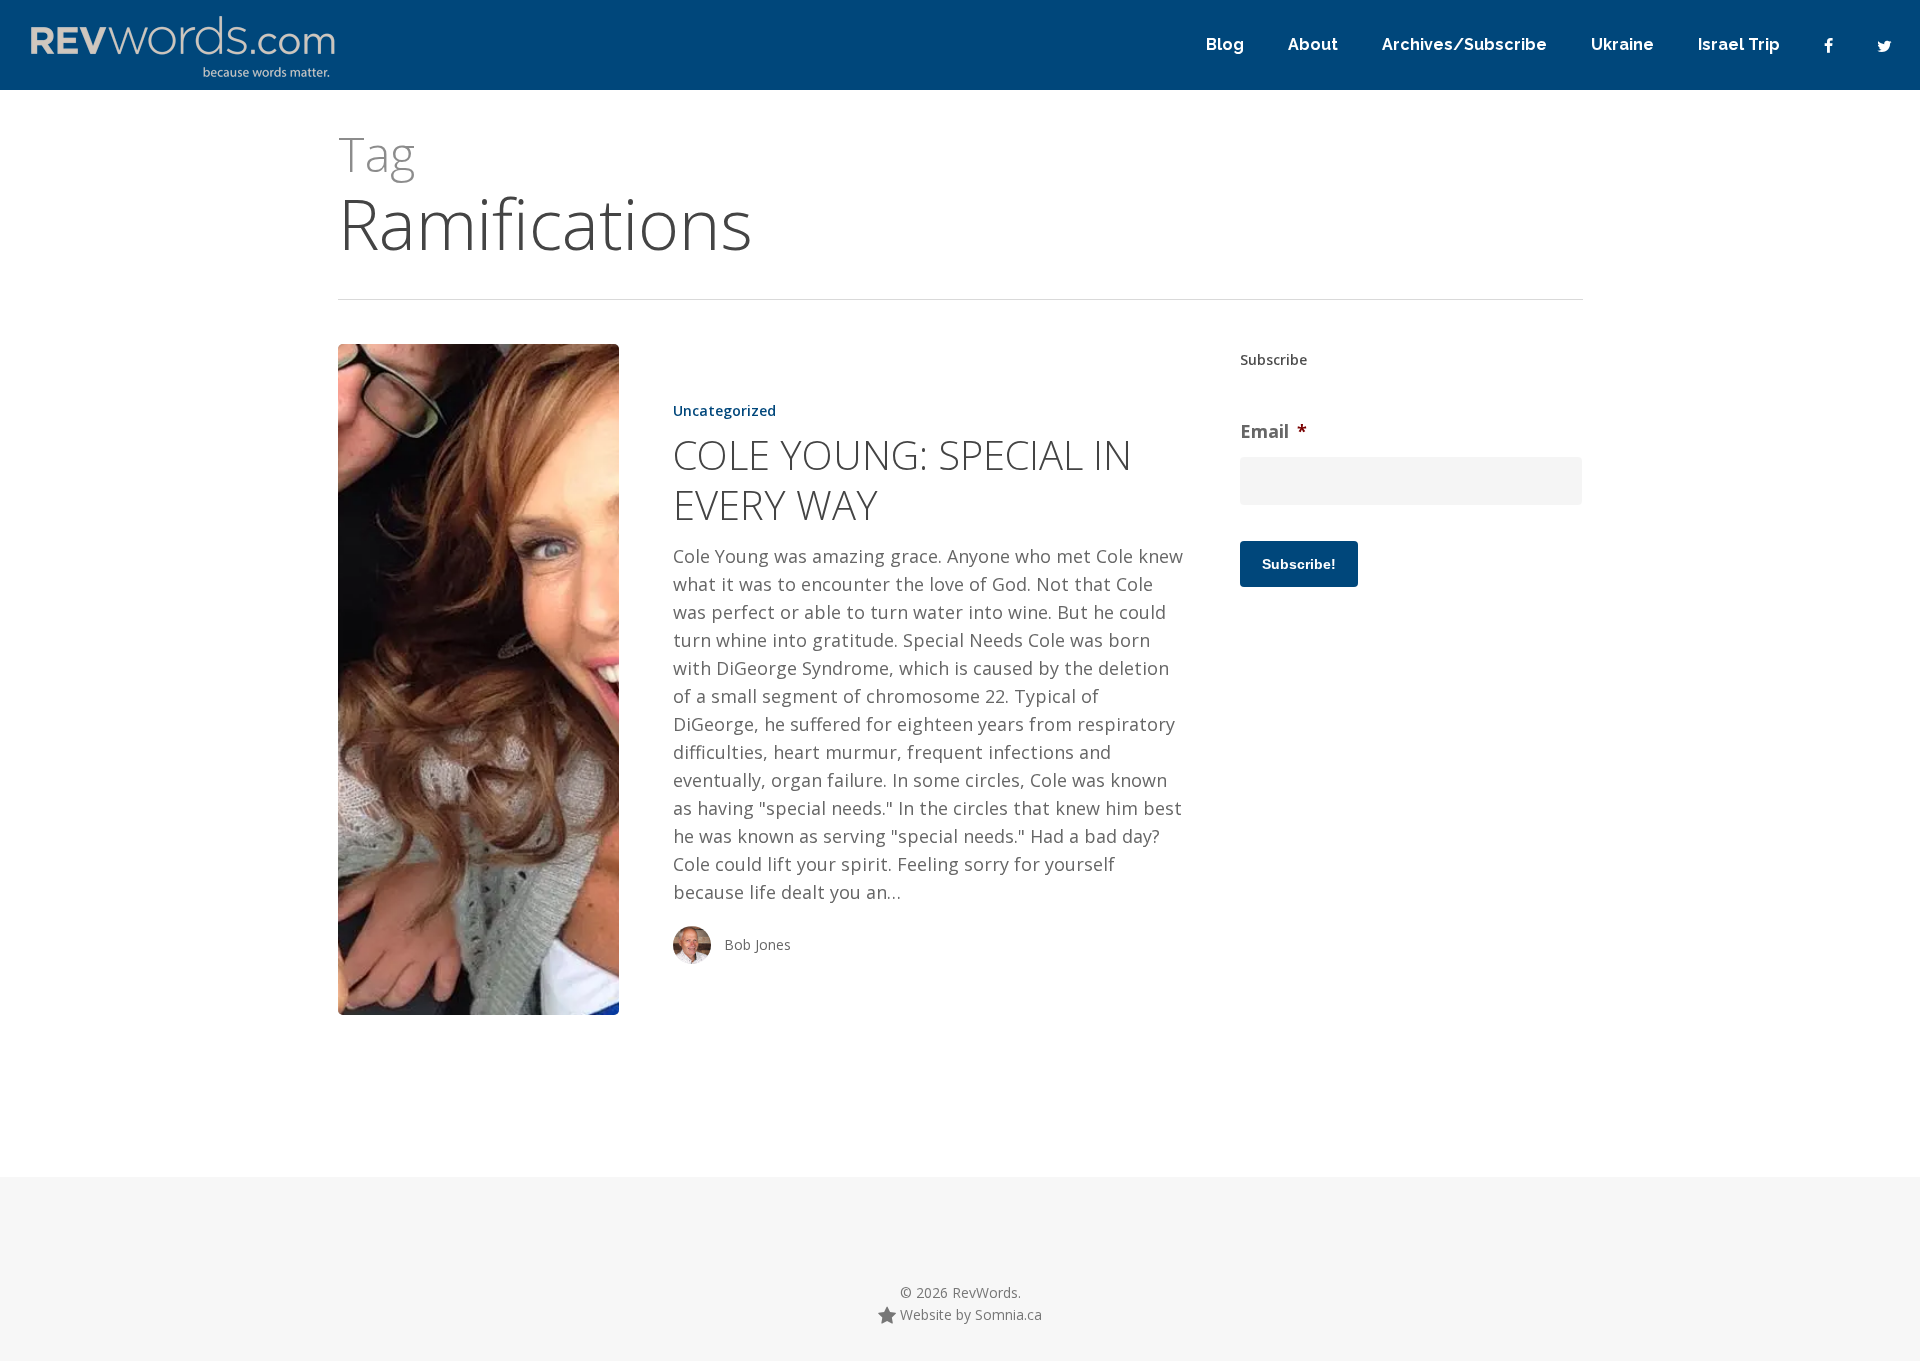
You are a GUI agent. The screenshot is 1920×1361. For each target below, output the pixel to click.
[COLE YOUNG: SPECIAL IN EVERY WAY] (478, 679)
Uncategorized (724, 410)
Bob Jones (757, 944)
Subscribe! (1299, 564)
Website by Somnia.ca (969, 1314)
